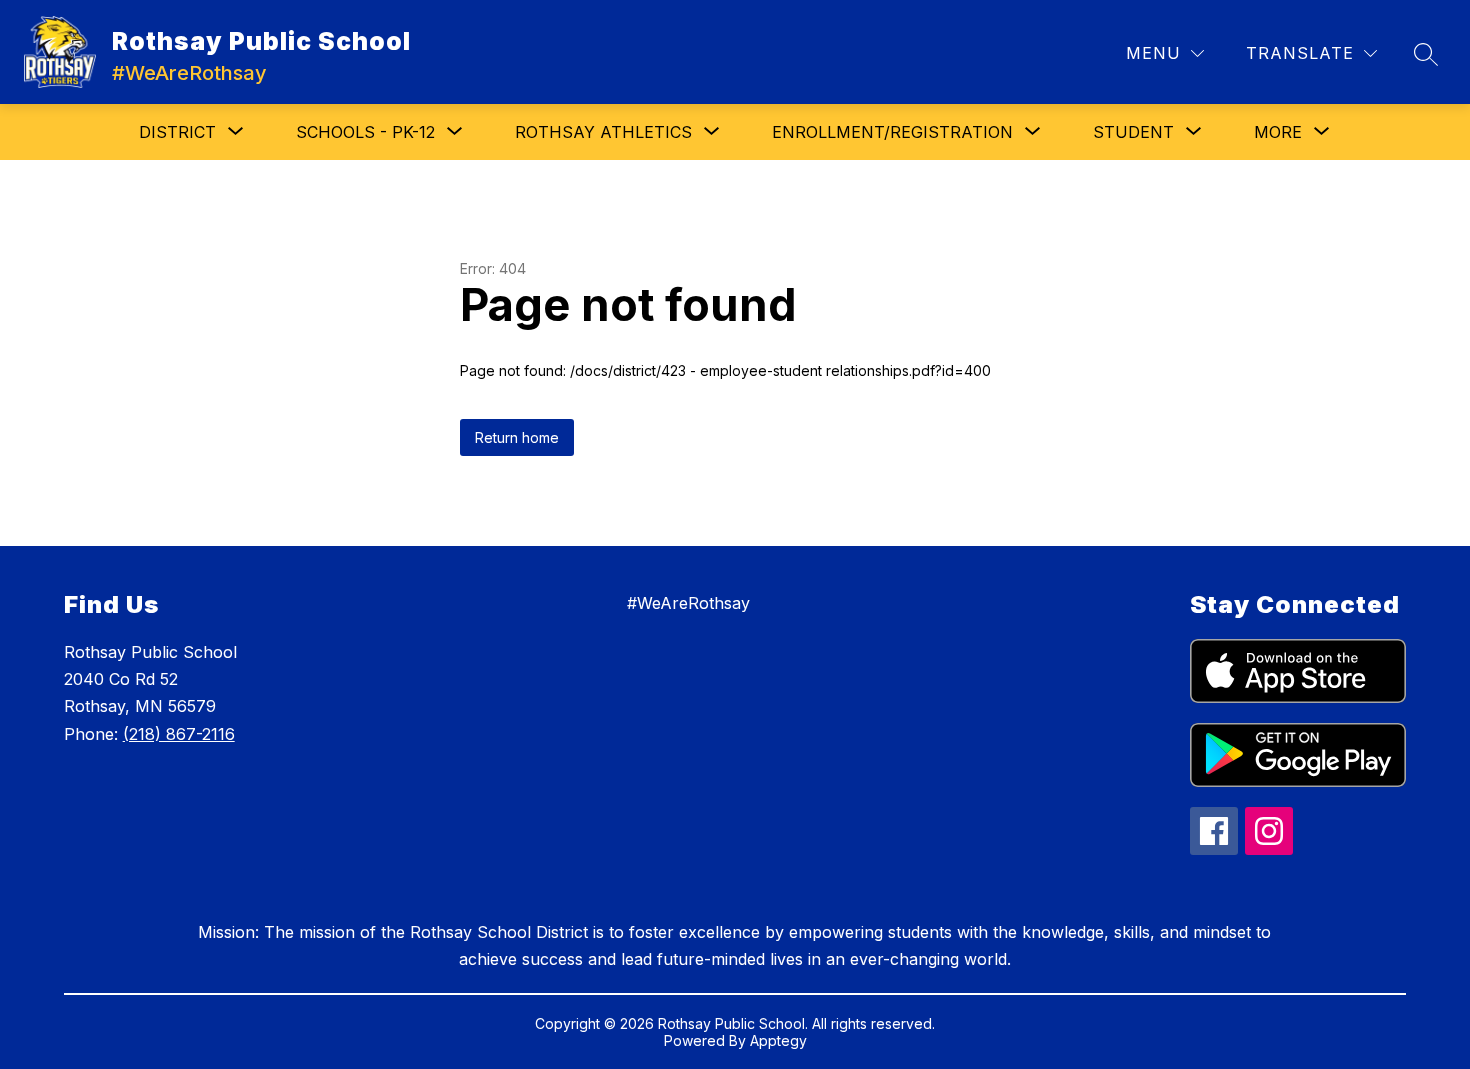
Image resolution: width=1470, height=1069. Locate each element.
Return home (517, 437)
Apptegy (778, 1040)
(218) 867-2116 (179, 734)
